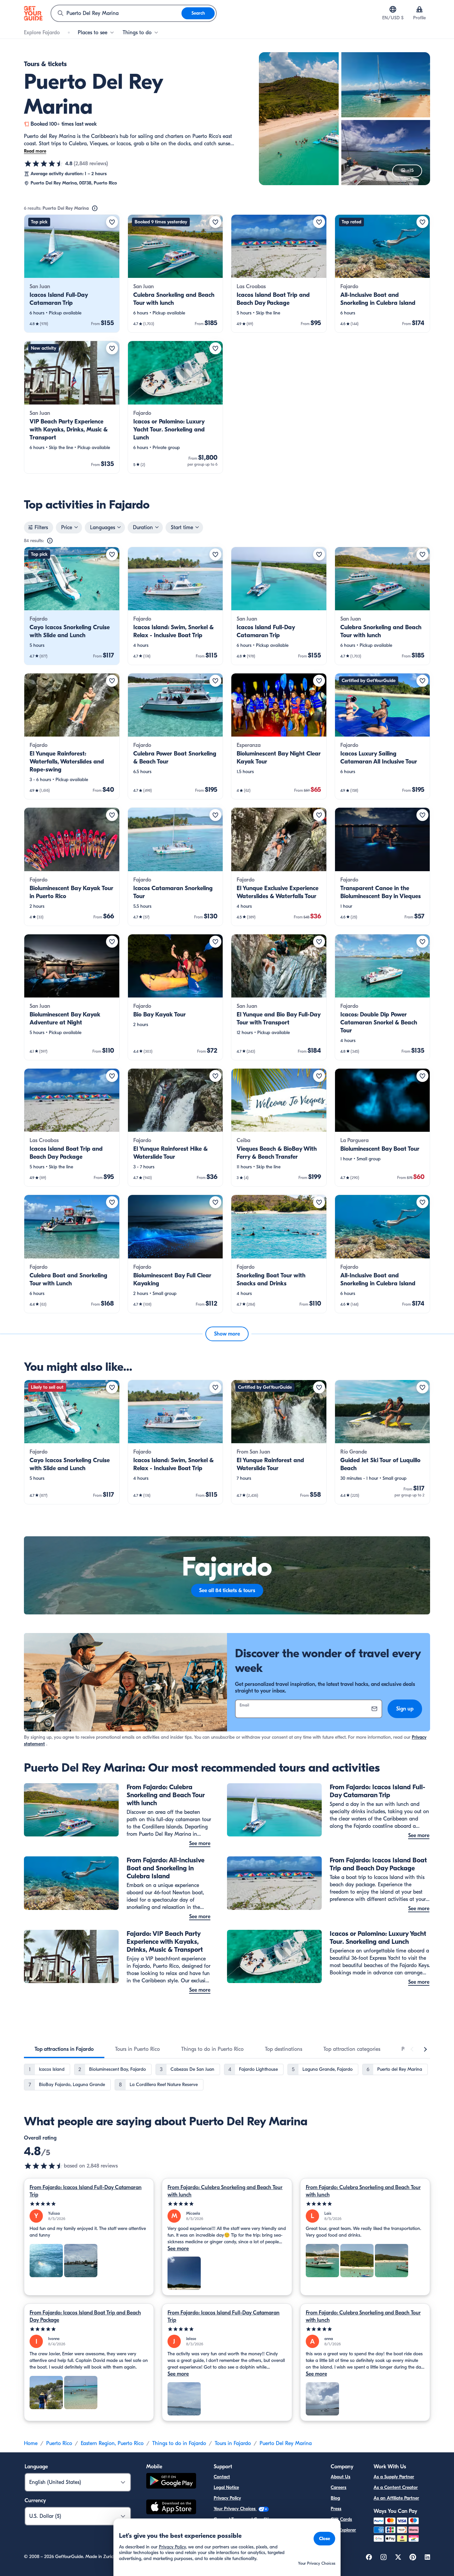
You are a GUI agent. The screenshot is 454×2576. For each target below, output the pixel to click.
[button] (72, 274)
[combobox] (116, 13)
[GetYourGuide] (33, 13)
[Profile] (419, 9)
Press (336, 2509)
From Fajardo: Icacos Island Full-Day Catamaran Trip (86, 2191)
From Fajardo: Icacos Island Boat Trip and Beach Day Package (85, 2316)
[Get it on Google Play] (171, 2482)
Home (31, 2443)
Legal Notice (226, 2487)
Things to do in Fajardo (179, 2443)
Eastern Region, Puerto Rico (112, 2443)
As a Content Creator (396, 2487)
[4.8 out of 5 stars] (44, 164)
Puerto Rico (59, 2443)
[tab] (64, 2049)
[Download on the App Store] (171, 2508)
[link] (72, 274)
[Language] (393, 9)
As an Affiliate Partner (396, 2498)
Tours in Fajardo (233, 2443)
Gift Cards (341, 2519)
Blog (335, 2498)
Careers (339, 2487)
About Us (340, 2477)
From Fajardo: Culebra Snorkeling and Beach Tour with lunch (225, 2191)
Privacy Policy (227, 2498)
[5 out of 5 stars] (89, 2204)
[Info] (95, 208)
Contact (222, 2477)
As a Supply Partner (394, 2477)
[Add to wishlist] (112, 222)
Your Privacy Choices (235, 2509)
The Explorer (343, 2530)
